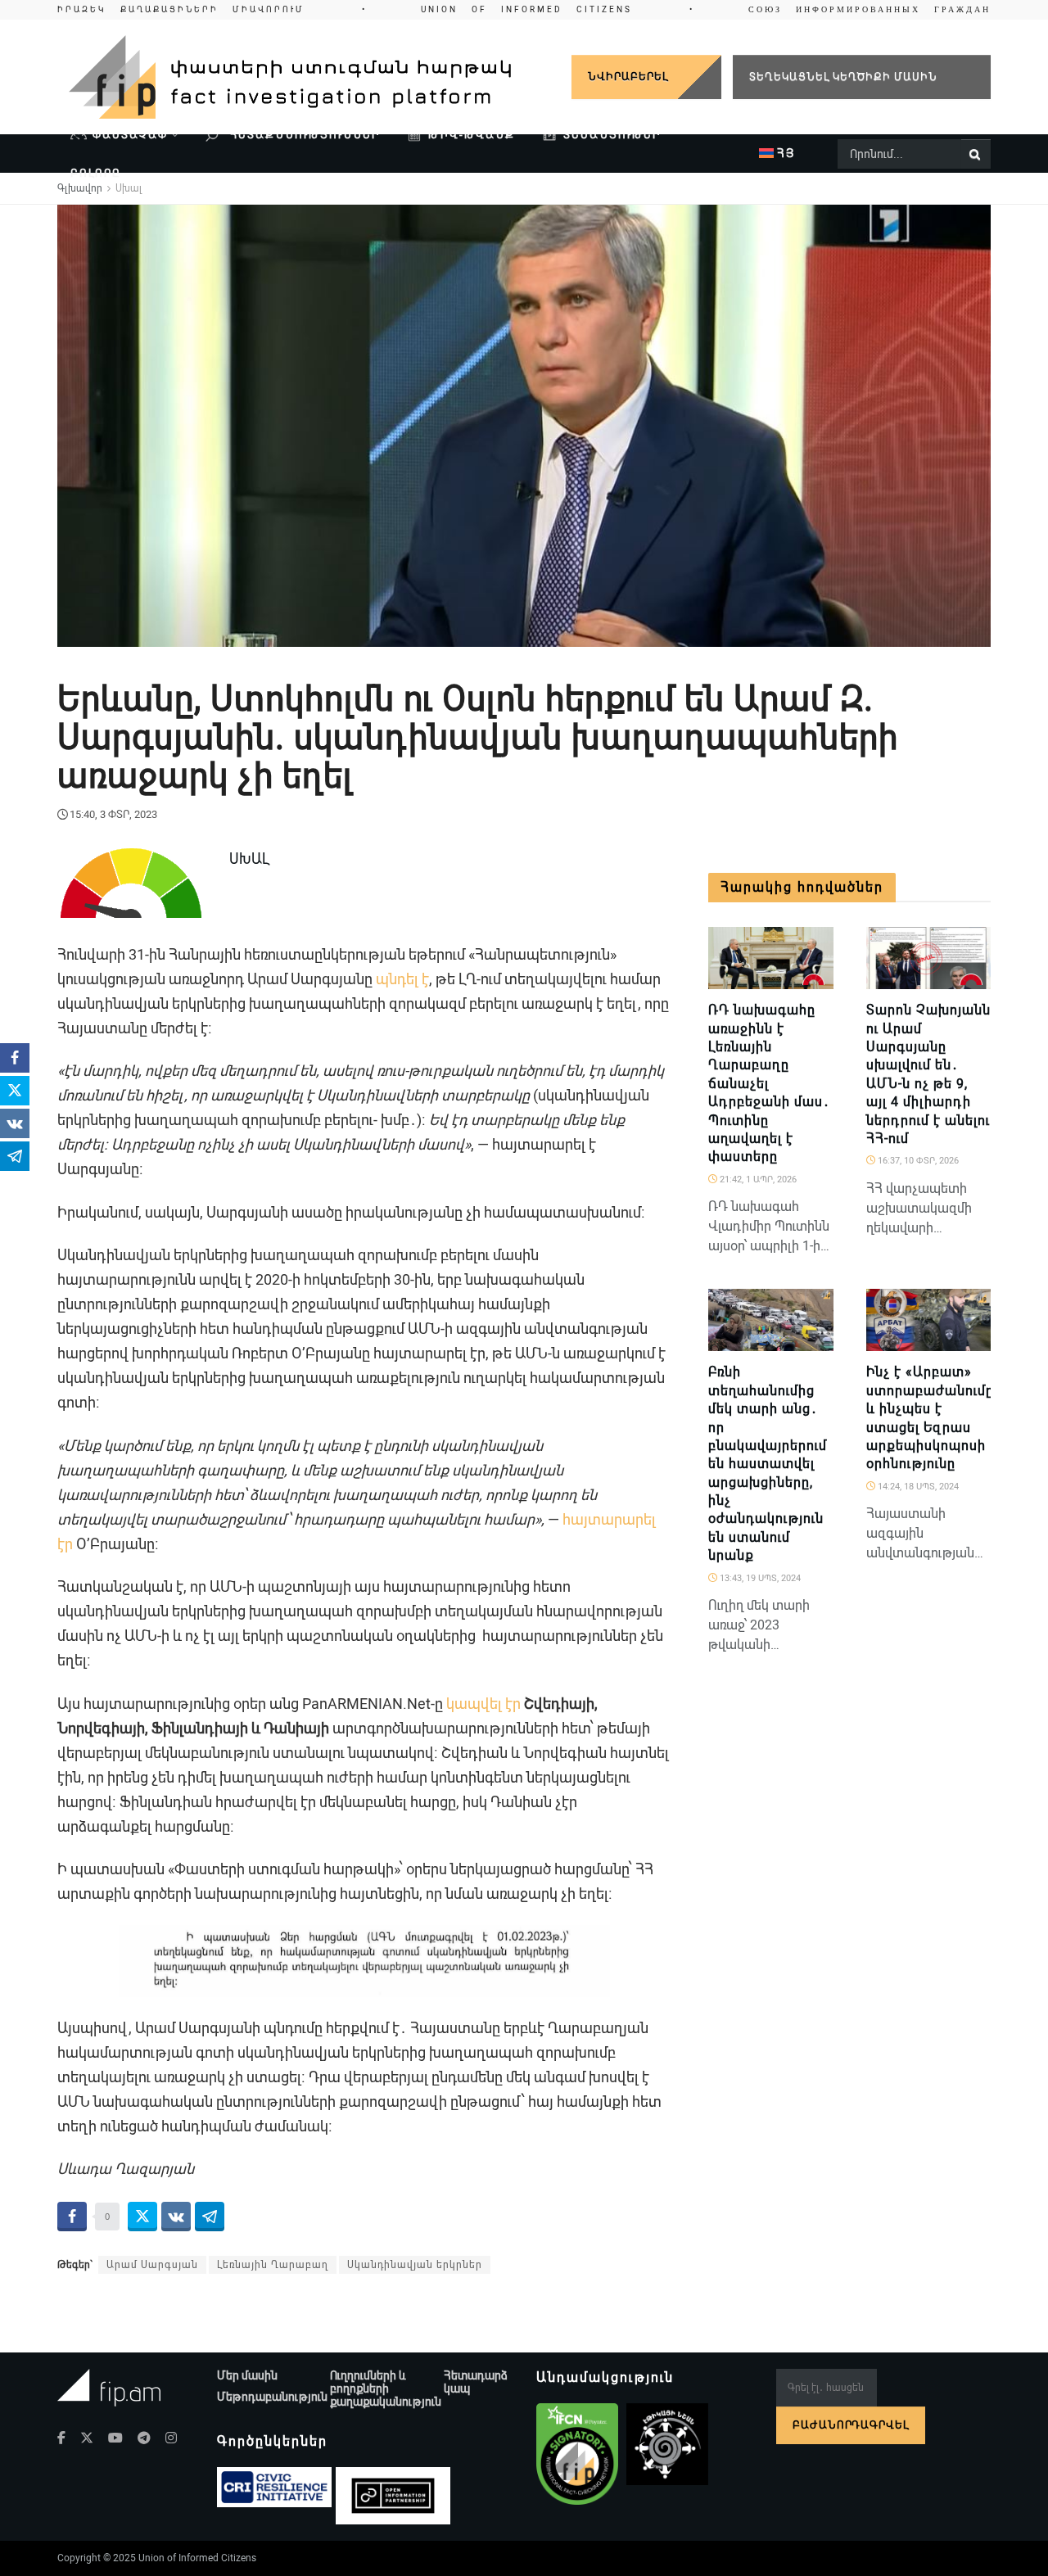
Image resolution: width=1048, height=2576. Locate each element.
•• (524, 9)
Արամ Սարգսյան (152, 2265)
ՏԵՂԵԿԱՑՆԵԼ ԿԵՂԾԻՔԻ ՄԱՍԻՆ (843, 77)
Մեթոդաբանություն (272, 2397)
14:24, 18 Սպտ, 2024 (917, 1487)
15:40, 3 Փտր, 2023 (113, 814)
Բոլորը (96, 173)
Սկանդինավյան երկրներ (415, 2265)
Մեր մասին (247, 2375)
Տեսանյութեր (612, 135)
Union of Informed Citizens (197, 2558)
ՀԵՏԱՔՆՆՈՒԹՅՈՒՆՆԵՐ (303, 135)
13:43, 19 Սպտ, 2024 (759, 1578)
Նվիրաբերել (628, 77)
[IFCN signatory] (577, 2454)
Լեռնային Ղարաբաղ (273, 2265)
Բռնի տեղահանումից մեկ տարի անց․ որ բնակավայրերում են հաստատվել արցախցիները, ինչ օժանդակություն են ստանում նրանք (768, 1464)
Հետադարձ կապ (476, 2382)
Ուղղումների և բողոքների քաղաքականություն (386, 2388)
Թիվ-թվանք (472, 135)
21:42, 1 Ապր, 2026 (757, 1180)
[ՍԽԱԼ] (814, 980)
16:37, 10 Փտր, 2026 (917, 1161)
